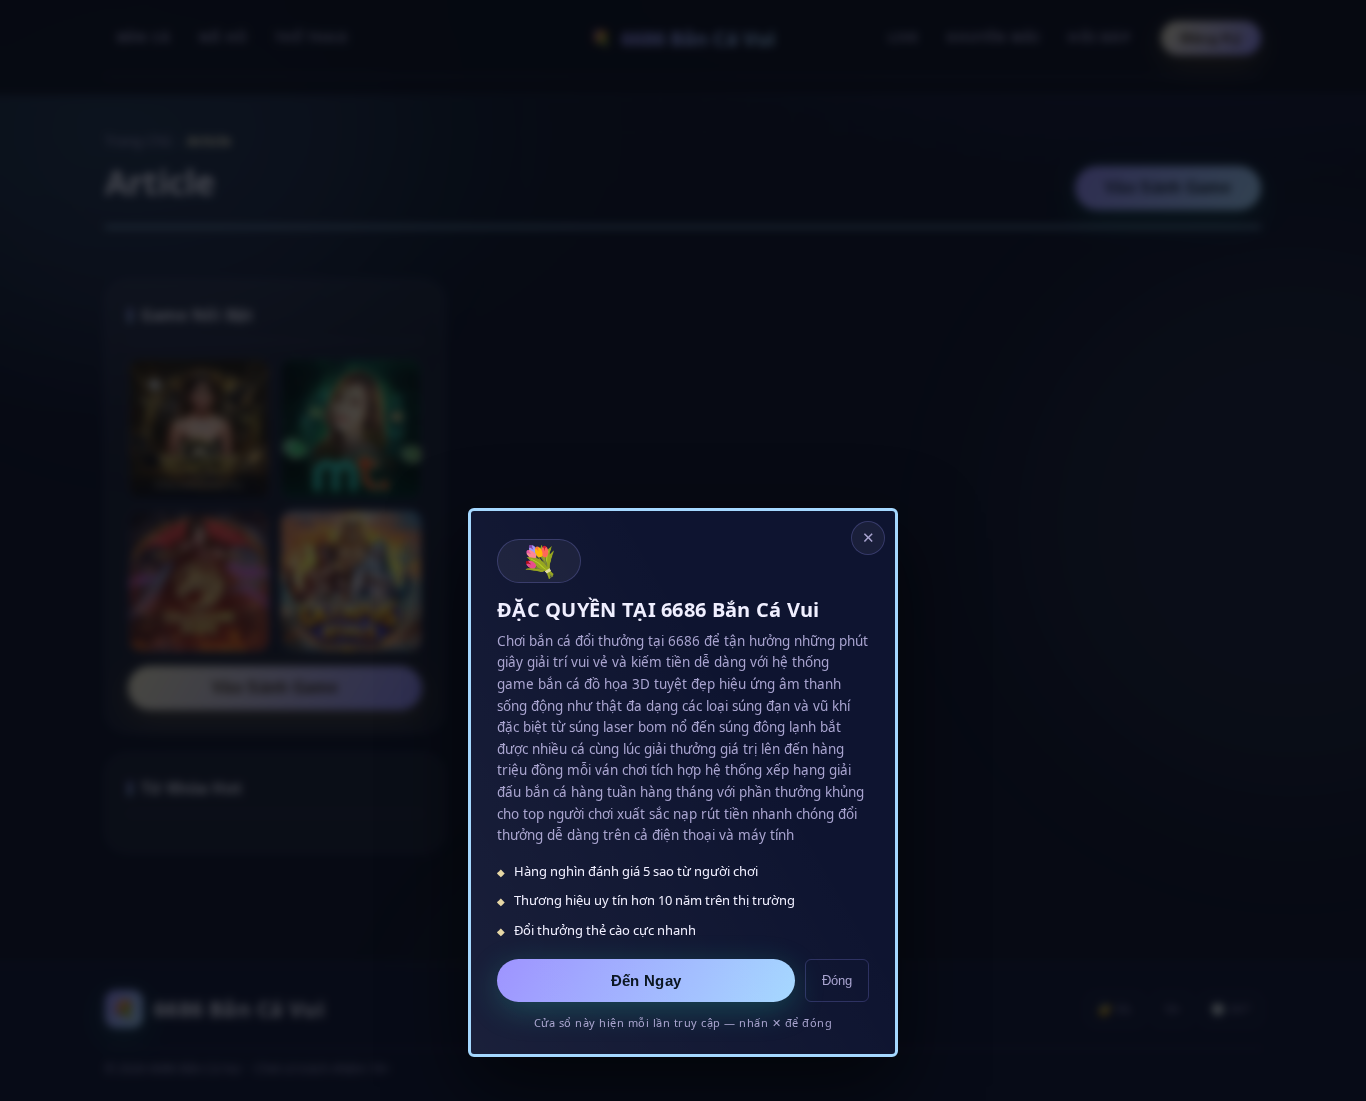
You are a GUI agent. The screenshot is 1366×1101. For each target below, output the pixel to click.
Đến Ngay (646, 980)
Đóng (837, 980)
